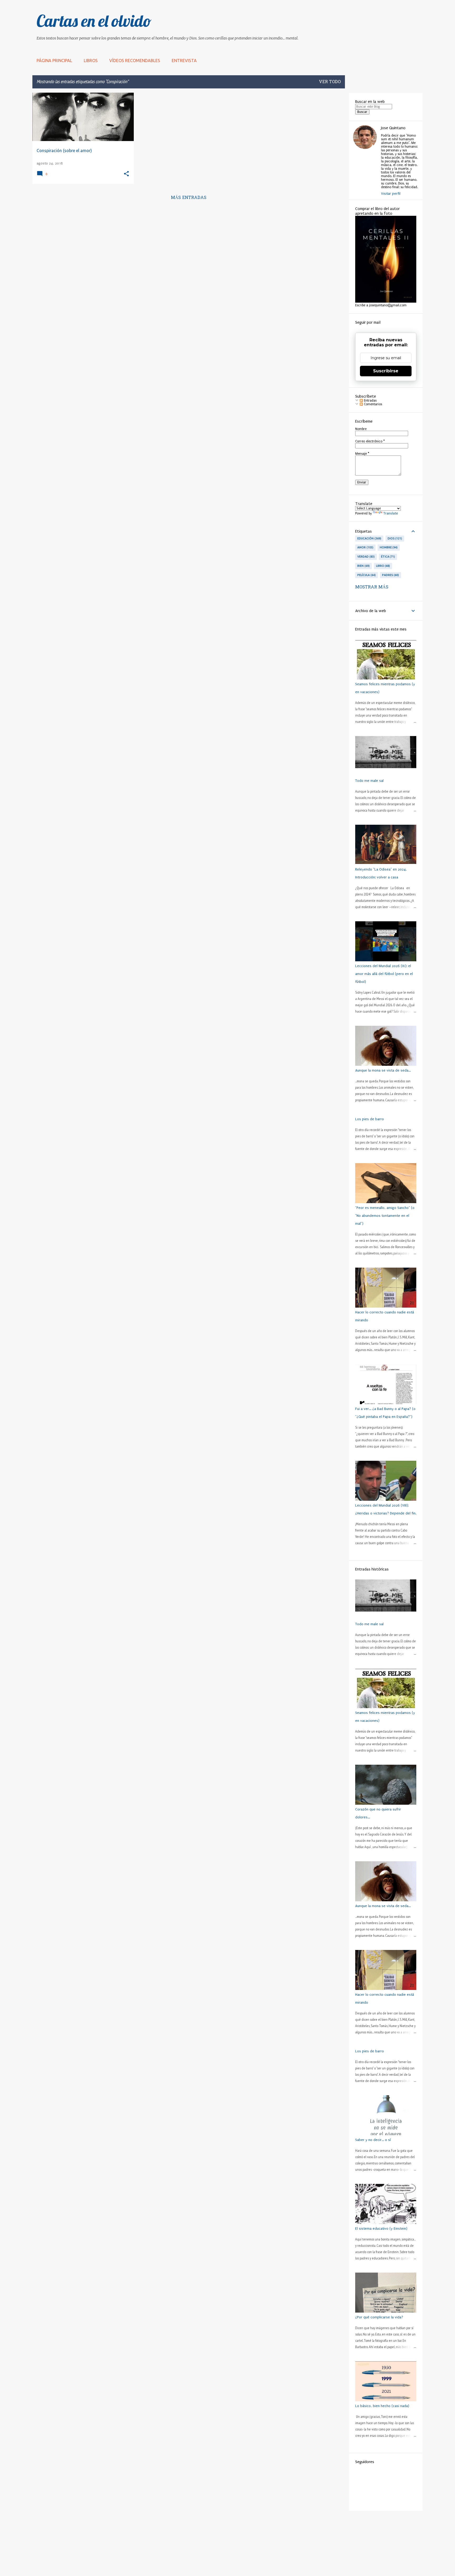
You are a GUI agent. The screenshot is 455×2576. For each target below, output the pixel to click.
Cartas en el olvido (94, 21)
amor (365, 547)
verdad (365, 557)
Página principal (54, 61)
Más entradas (189, 198)
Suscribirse (386, 371)
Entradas (370, 401)
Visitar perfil (391, 194)
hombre (388, 547)
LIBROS (91, 61)
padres (390, 575)
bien (363, 566)
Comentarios (372, 404)
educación (369, 538)
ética (388, 557)
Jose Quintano (393, 128)
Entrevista (184, 61)
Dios (394, 538)
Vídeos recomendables (135, 61)
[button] (126, 174)
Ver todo (330, 82)
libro (383, 566)
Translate (391, 513)
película (366, 575)
